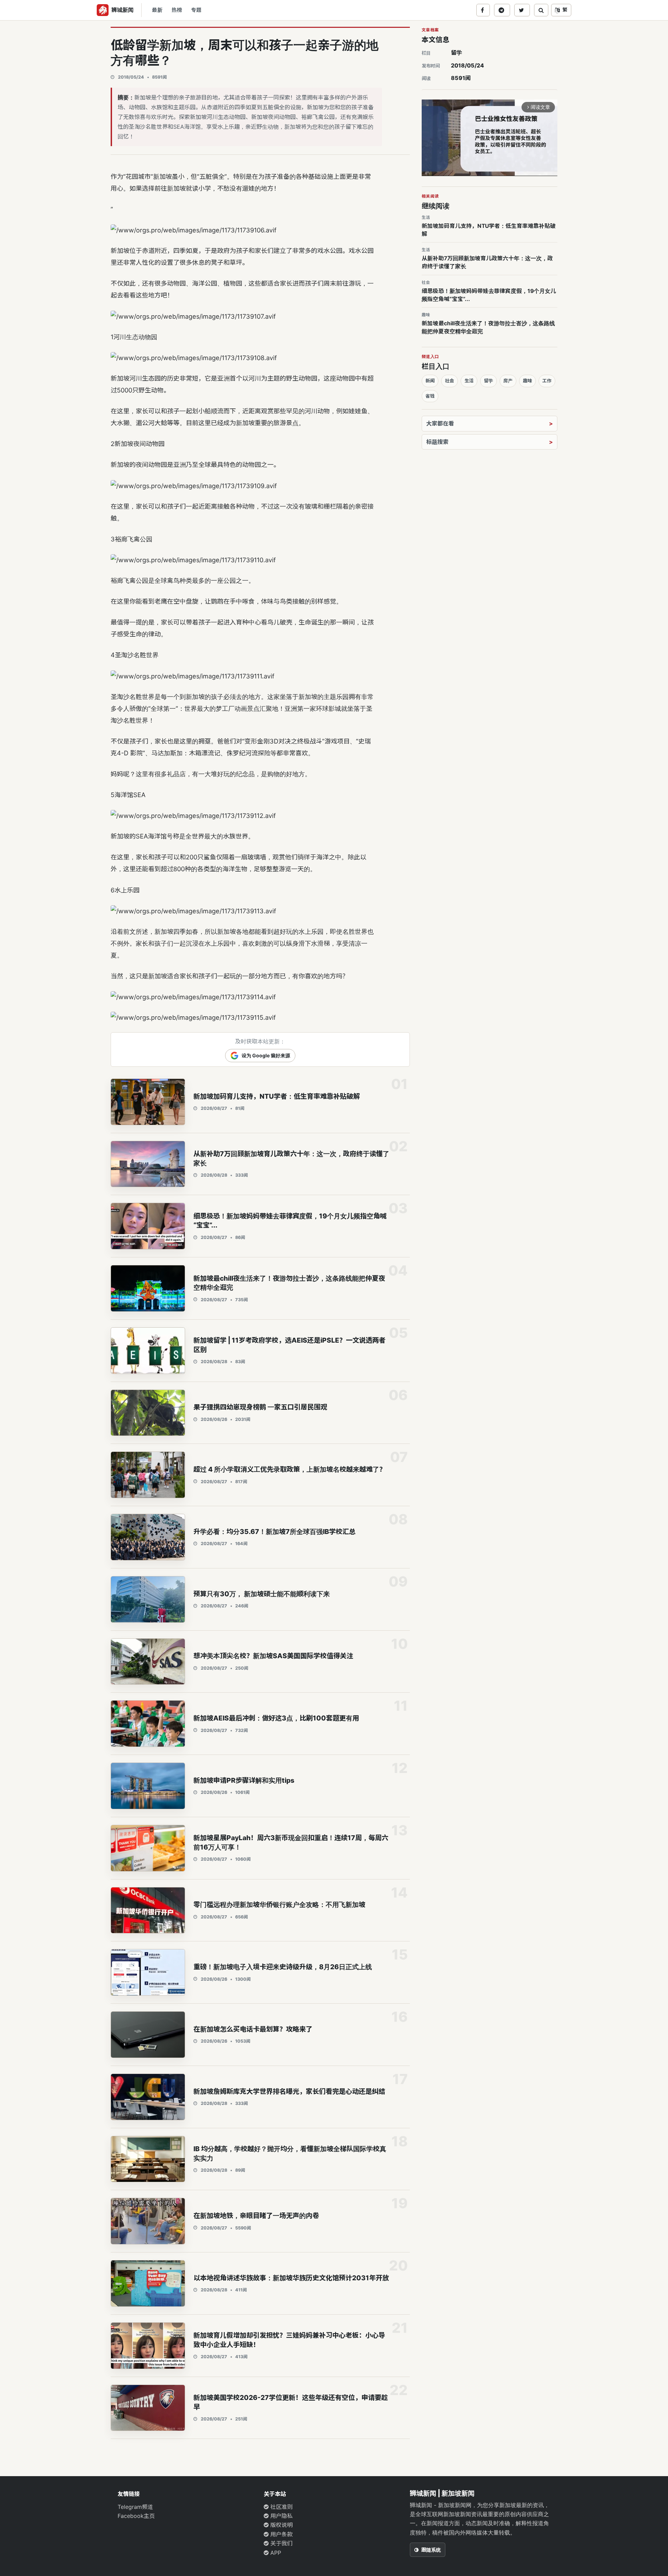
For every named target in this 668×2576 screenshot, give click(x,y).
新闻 (430, 381)
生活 (469, 381)
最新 (157, 10)
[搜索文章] (541, 10)
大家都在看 (440, 423)
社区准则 (281, 2507)
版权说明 (281, 2525)
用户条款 (281, 2534)
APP (275, 2553)
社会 (450, 381)
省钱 (430, 396)
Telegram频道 (135, 2507)
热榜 (177, 10)
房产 (508, 381)
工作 (547, 381)
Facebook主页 (136, 2516)
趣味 (527, 381)
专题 (196, 10)
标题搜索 (437, 442)
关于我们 (281, 2543)
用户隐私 (281, 2516)
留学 (456, 53)
